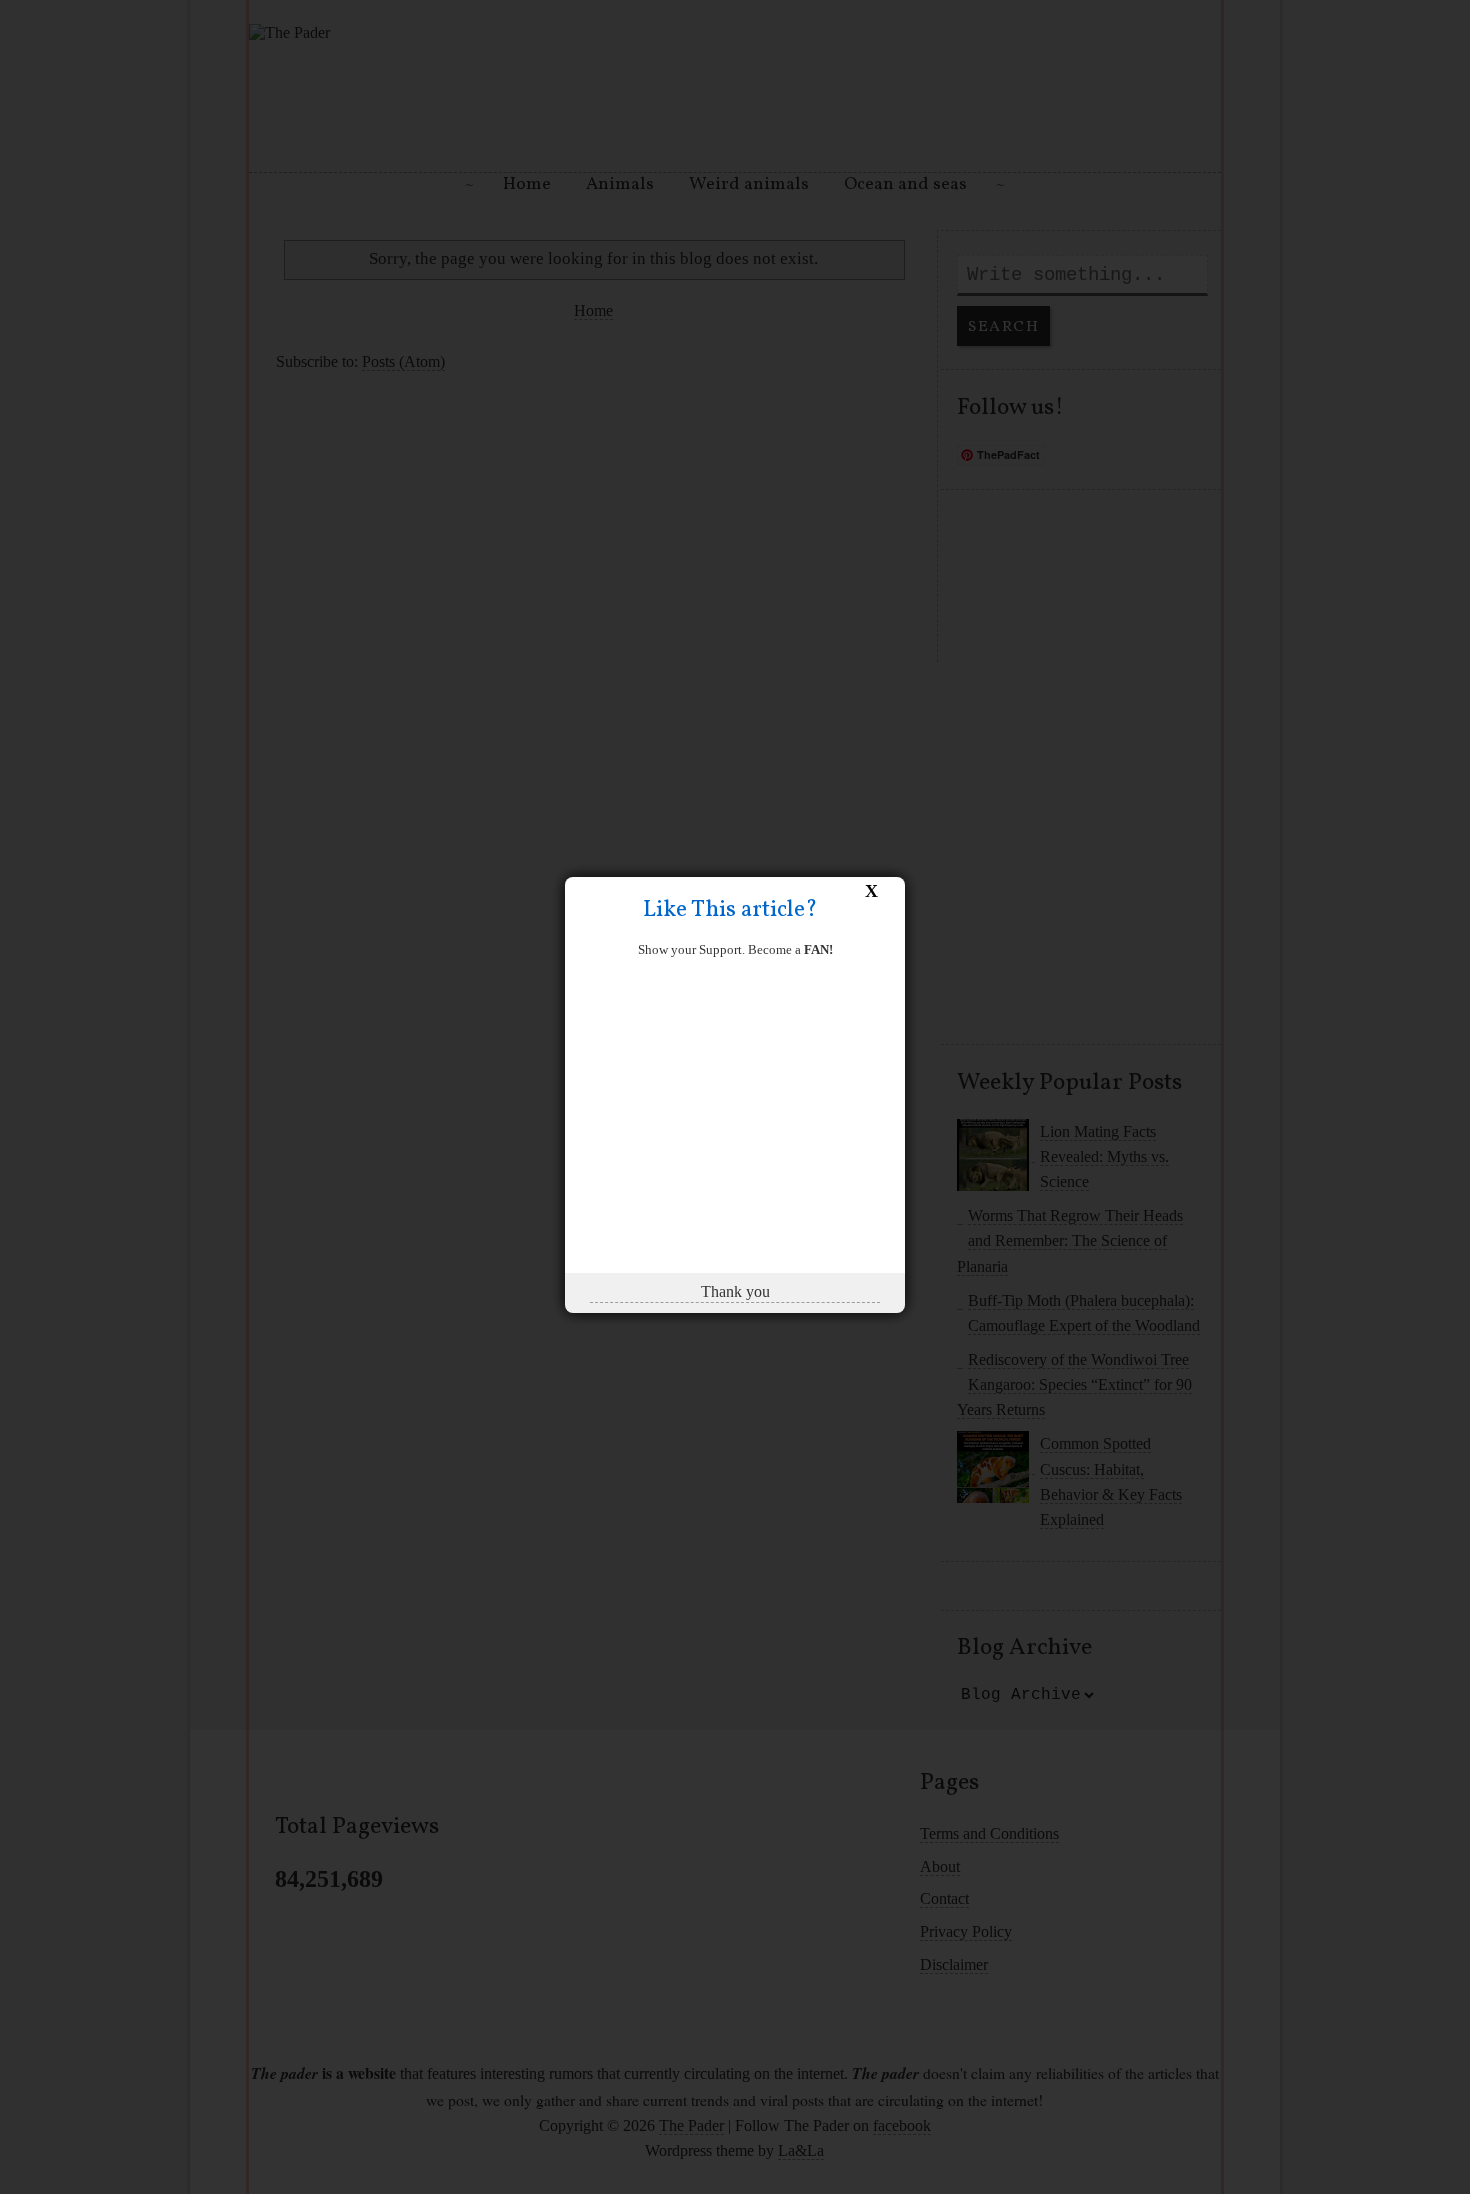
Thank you (735, 1291)
